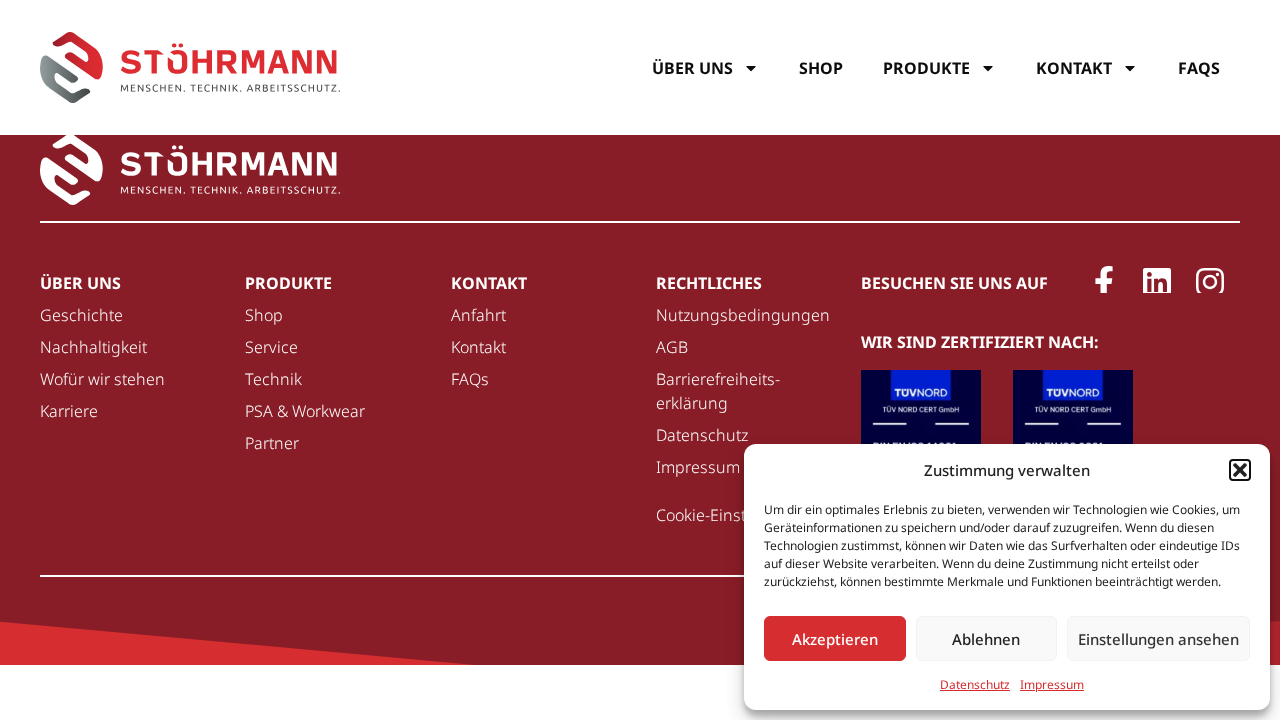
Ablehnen (986, 639)
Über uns (692, 68)
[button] (1240, 470)
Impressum (1052, 684)
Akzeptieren (835, 639)
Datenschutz (975, 684)
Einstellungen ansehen (1158, 639)
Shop (821, 68)
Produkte (926, 68)
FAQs (1199, 68)
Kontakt (1074, 68)
